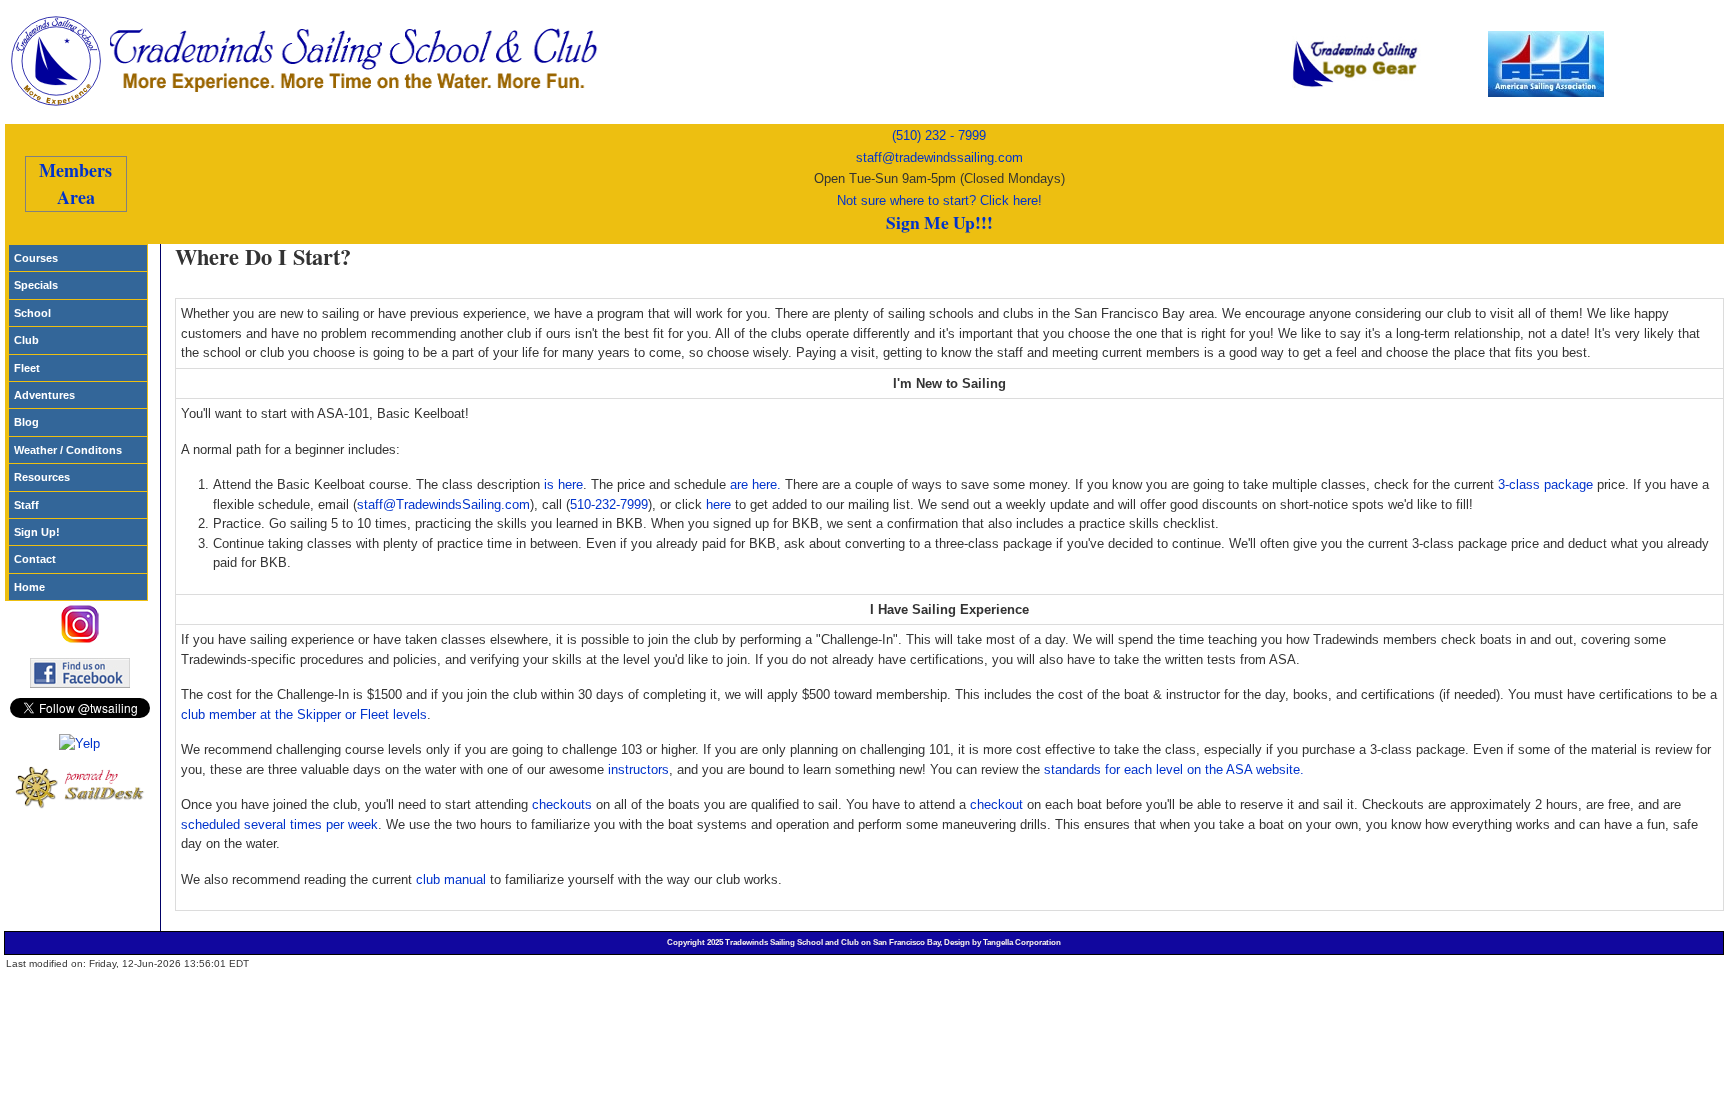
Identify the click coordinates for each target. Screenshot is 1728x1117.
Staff (26, 505)
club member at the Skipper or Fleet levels (304, 714)
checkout (996, 804)
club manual (451, 879)
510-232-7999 (609, 504)
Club (26, 340)
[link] (360, 61)
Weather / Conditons (68, 450)
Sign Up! (37, 532)
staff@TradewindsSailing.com (443, 504)
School (32, 313)
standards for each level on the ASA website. (1174, 769)
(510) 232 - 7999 (939, 135)
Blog (26, 422)
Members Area (75, 183)
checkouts (562, 804)
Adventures (44, 395)
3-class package (1545, 484)
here (718, 504)
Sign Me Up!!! (939, 222)
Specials (36, 285)
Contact (35, 559)
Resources (42, 477)
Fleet (27, 368)
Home (29, 587)
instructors (638, 769)
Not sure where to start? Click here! (939, 200)
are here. (755, 484)
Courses (36, 258)
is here (563, 484)
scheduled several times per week (279, 824)
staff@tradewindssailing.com (939, 157)
